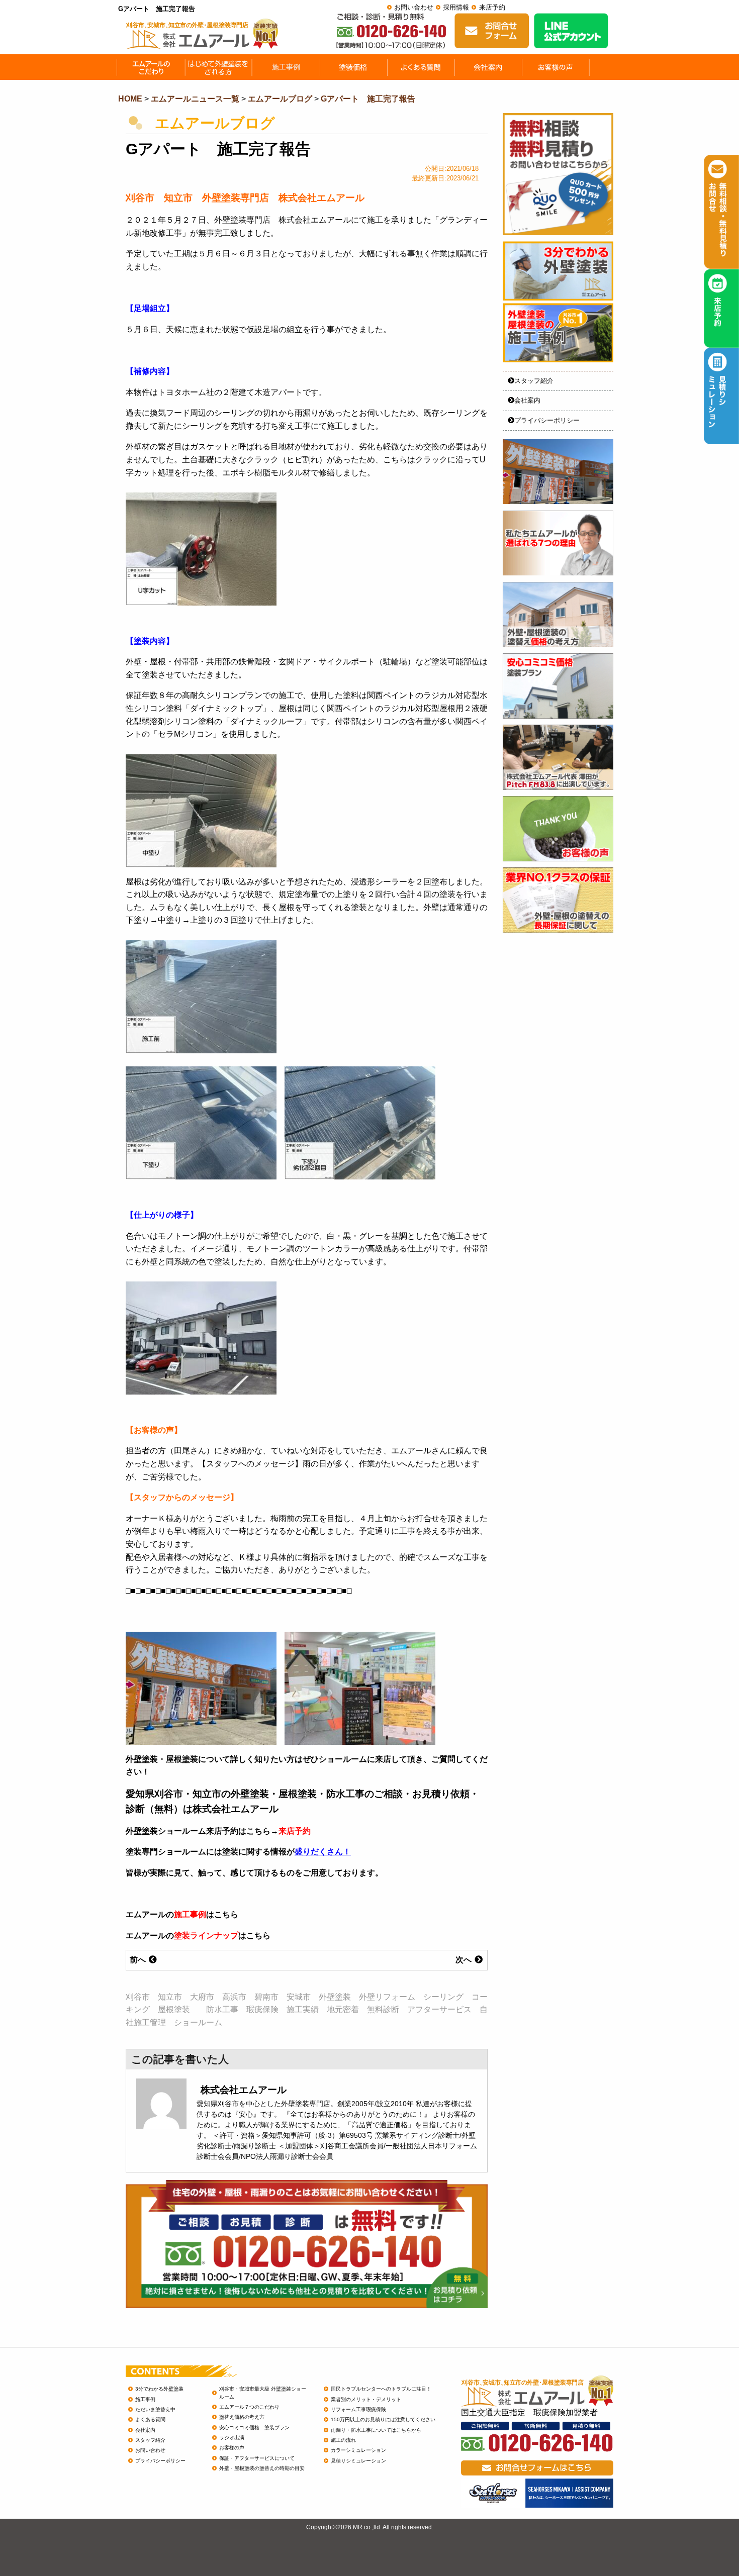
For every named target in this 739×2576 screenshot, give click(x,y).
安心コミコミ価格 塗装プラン (254, 2428)
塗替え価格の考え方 (242, 2417)
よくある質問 (150, 2419)
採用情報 (456, 7)
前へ (139, 1960)
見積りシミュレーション (358, 2461)
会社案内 (527, 400)
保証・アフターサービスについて (257, 2458)
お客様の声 (232, 2448)
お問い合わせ (414, 7)
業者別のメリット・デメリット (366, 2399)
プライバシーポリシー (547, 420)
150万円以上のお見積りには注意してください (383, 2419)
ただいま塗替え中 (155, 2409)
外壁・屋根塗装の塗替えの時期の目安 (262, 2468)
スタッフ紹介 (534, 381)
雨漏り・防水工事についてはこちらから (376, 2430)
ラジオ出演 (232, 2438)
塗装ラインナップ (206, 1936)
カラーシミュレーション (358, 2450)
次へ (465, 1960)
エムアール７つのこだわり (249, 2407)
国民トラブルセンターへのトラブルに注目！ (381, 2389)
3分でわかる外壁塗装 (159, 2389)
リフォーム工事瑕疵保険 (358, 2409)
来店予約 (492, 7)
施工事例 (190, 1914)
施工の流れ (343, 2440)
